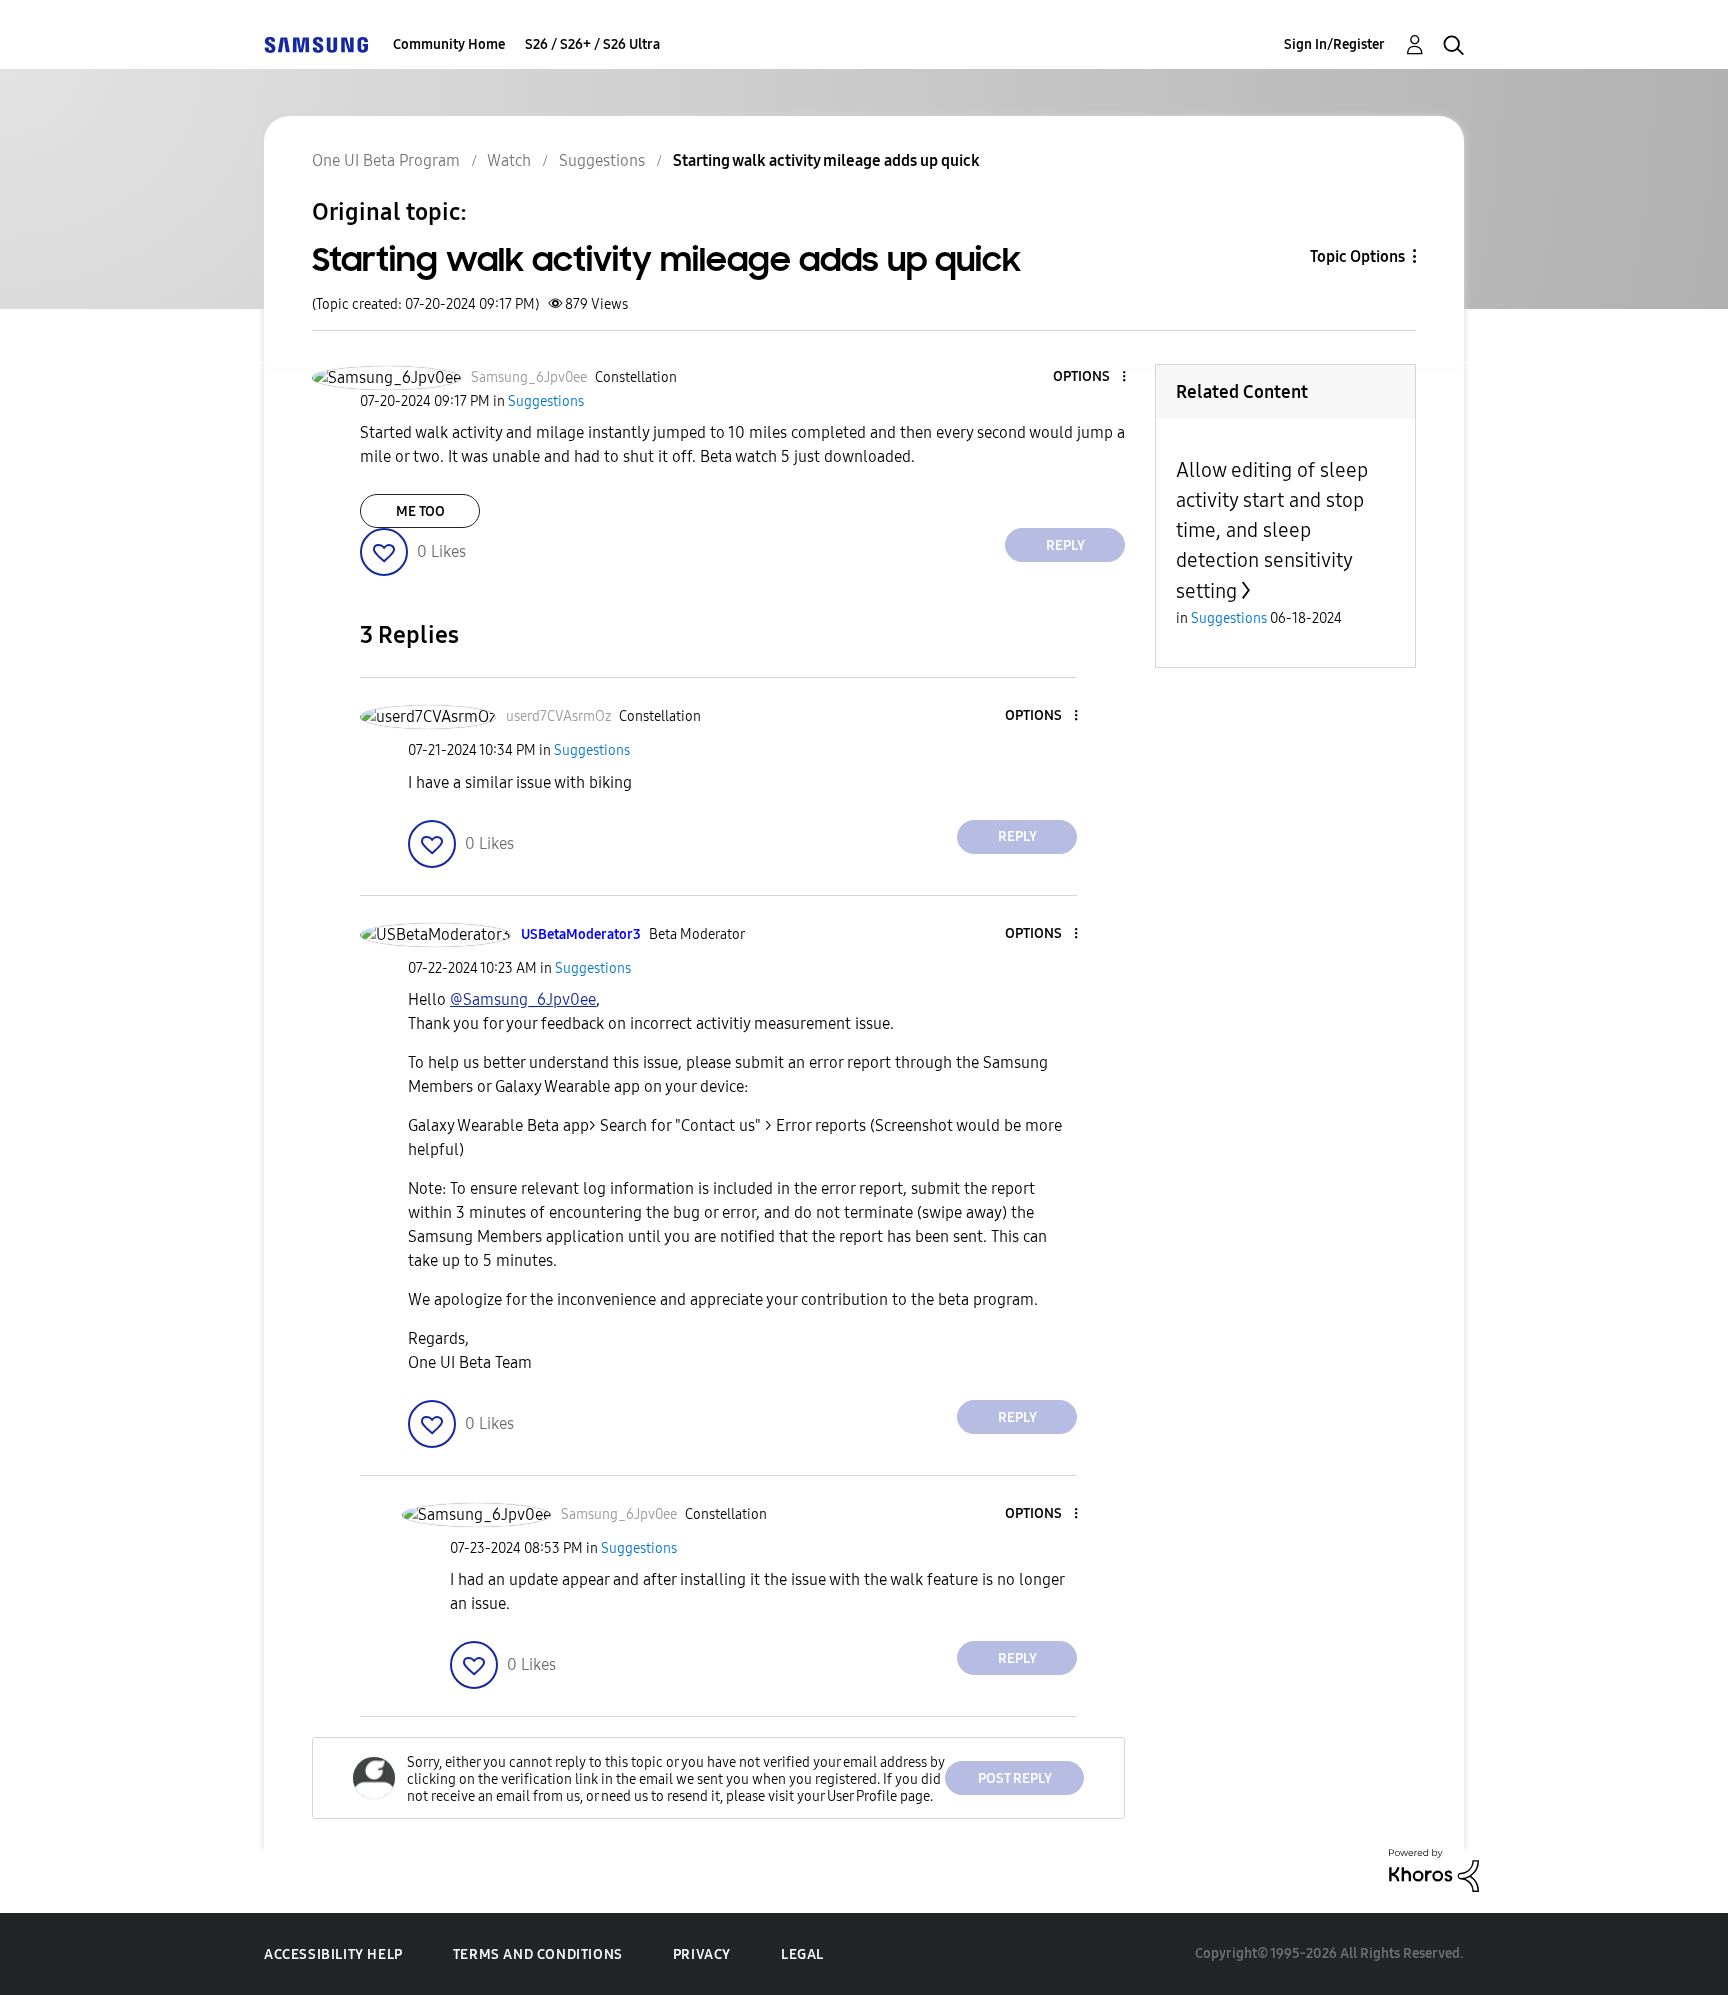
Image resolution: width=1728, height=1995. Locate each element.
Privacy (702, 1954)
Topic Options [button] (1357, 256)
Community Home (449, 44)
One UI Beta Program (386, 160)
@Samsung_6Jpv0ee (523, 999)
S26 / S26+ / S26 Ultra (592, 44)
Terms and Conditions (538, 1954)
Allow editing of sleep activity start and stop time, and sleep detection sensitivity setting (1272, 530)
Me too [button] (420, 511)
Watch (509, 160)
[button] (1091, 377)
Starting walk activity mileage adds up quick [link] (826, 160)
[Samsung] (316, 44)
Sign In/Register (1334, 44)
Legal (802, 1954)
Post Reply (1015, 1778)
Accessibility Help (333, 1954)
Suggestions (602, 160)
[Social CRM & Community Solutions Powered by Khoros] (1434, 1869)
